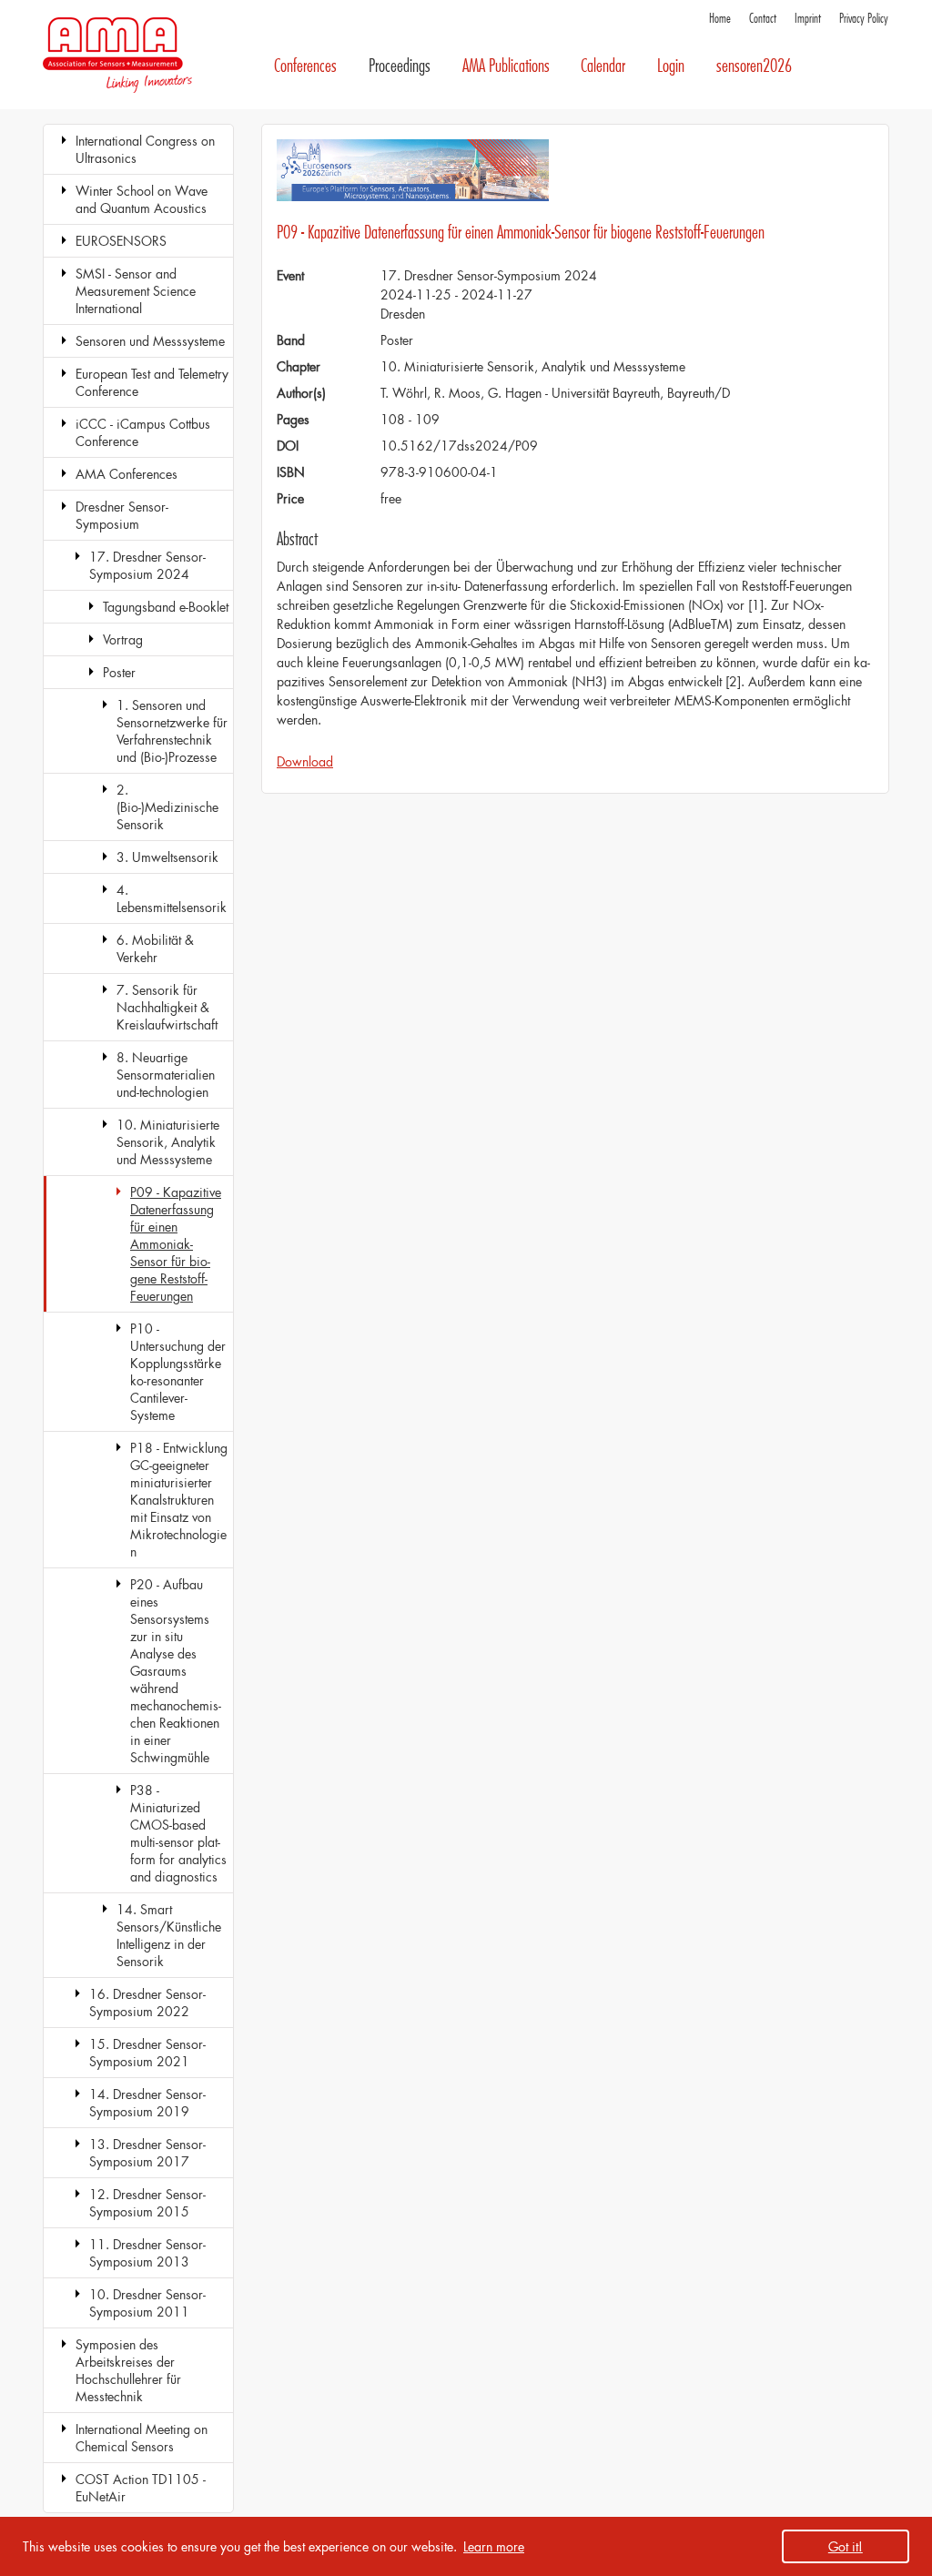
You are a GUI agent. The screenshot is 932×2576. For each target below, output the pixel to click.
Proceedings (400, 66)
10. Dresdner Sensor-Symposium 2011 (147, 2303)
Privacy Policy (864, 19)
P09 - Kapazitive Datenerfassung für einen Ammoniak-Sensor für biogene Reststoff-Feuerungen (176, 1244)
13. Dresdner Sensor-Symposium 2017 (147, 2153)
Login (671, 66)
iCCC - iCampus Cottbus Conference (143, 432)
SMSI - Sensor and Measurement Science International (136, 291)
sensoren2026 (754, 66)
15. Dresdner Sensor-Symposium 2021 (147, 2053)
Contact (763, 19)
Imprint (808, 19)
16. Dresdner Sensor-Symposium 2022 (147, 2003)
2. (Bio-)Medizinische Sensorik (167, 807)
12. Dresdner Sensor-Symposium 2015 (147, 2203)
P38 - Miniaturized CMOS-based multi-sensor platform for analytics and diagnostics (178, 1833)
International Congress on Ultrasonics (145, 149)
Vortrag (123, 639)
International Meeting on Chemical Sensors (142, 2438)
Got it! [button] (846, 2546)
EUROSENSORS (121, 241)
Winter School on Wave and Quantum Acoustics (142, 199)
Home (720, 19)
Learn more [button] (494, 2546)
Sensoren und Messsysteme (150, 341)
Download (305, 761)
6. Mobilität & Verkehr (155, 948)
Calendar (603, 66)
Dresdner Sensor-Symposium (122, 515)
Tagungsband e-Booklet (166, 607)
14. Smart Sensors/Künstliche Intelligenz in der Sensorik (169, 1935)
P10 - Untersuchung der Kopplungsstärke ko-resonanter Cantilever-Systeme (178, 1372)
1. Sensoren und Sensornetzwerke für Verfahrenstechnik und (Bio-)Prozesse (172, 731)
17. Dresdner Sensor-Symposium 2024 (147, 565)
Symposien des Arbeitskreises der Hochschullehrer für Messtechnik (128, 2370)
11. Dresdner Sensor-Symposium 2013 (147, 2253)
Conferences (305, 66)
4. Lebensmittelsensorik (172, 898)
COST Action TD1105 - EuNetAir (141, 2488)
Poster (119, 672)
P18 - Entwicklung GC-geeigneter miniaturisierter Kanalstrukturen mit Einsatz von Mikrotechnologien (179, 1500)
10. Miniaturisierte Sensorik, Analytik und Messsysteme (168, 1142)
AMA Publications (506, 66)
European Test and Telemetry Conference (152, 382)
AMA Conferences (127, 474)
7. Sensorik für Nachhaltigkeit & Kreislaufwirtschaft (167, 1007)
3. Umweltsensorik (167, 857)
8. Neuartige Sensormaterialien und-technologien (166, 1075)
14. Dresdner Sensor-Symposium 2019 (147, 2103)
